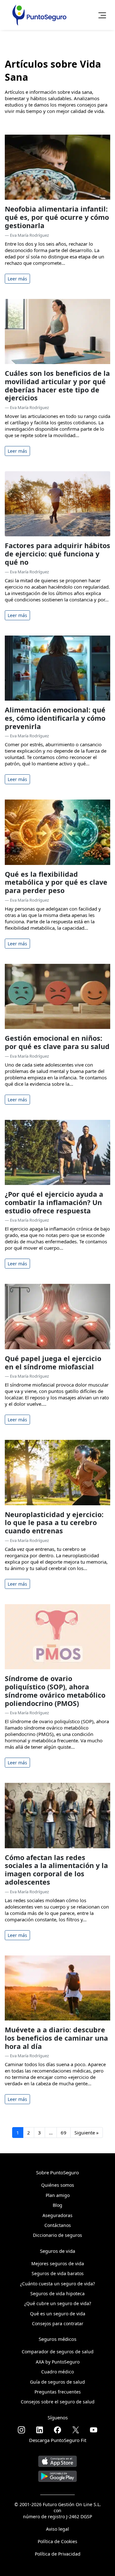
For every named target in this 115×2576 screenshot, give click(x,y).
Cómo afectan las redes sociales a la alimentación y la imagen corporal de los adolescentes (56, 1870)
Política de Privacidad (58, 2554)
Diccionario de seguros (57, 2235)
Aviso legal (57, 2529)
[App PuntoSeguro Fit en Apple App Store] (57, 2459)
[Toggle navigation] (100, 15)
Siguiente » (87, 2133)
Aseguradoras (57, 2215)
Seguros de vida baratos (58, 2273)
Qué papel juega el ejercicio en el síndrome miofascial (53, 1362)
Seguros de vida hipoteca (57, 2293)
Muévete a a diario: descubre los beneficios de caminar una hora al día (56, 2038)
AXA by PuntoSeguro (58, 2362)
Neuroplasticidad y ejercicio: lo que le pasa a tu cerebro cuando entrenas (54, 1523)
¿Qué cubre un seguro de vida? (58, 2303)
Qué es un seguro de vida (58, 2314)
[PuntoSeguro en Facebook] (57, 2430)
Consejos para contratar (58, 2323)
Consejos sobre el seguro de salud (58, 2402)
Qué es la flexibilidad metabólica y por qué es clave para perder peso (56, 882)
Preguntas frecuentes (58, 2392)
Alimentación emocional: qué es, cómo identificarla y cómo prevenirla (55, 718)
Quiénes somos (58, 2185)
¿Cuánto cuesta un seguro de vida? (57, 2284)
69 (64, 2133)
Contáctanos (58, 2225)
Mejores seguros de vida (58, 2263)
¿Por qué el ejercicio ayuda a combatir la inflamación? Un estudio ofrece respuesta (54, 1202)
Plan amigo (58, 2195)
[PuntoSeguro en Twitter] (76, 2430)
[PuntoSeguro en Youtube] (94, 2430)
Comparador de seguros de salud (58, 2352)
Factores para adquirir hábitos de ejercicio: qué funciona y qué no (57, 554)
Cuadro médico (57, 2372)
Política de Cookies (57, 2541)
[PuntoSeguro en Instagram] (21, 2430)
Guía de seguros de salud (57, 2382)
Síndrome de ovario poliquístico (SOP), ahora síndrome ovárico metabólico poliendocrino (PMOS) (55, 1691)
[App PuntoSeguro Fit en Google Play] (57, 2474)
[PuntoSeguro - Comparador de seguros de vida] (39, 15)
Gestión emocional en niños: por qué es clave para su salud (57, 1042)
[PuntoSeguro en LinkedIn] (40, 2430)
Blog (57, 2205)
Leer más (17, 279)
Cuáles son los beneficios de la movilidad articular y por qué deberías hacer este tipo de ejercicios (57, 385)
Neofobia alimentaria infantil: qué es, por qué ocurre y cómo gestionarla (57, 217)
